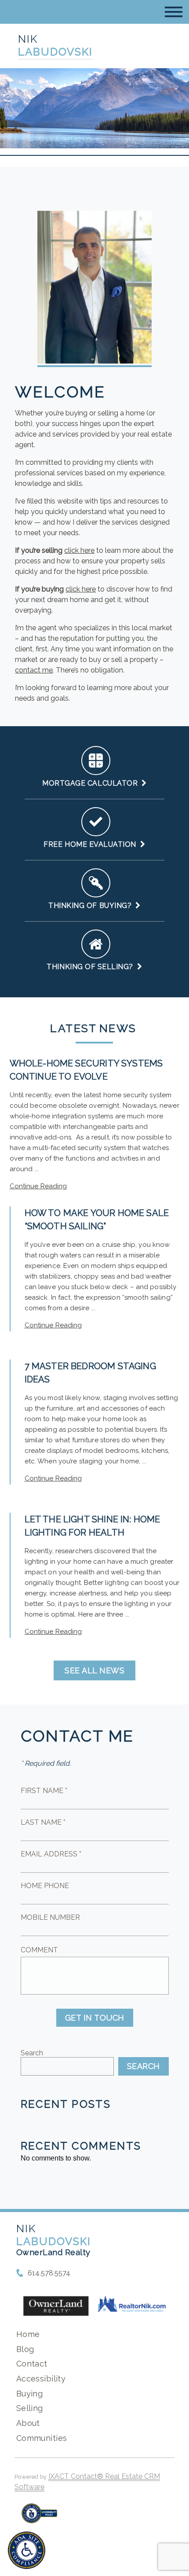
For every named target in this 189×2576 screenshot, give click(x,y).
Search (32, 2053)
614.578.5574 (49, 2273)
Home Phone (45, 1886)
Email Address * (51, 1854)
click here (79, 550)
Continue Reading (38, 1186)
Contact (32, 2364)
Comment (39, 1950)
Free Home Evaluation (92, 844)
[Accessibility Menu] (27, 2550)
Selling (30, 2408)
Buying (30, 2394)
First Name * (44, 1791)
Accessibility (41, 2379)
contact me (34, 670)
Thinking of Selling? (92, 967)
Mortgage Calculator (92, 783)
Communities (42, 2438)
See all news (94, 1670)
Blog (25, 2349)
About (28, 2423)
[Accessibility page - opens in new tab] (39, 2518)
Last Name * (43, 1822)
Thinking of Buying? (92, 906)
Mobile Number (50, 1917)
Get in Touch (95, 2018)
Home (28, 2334)
